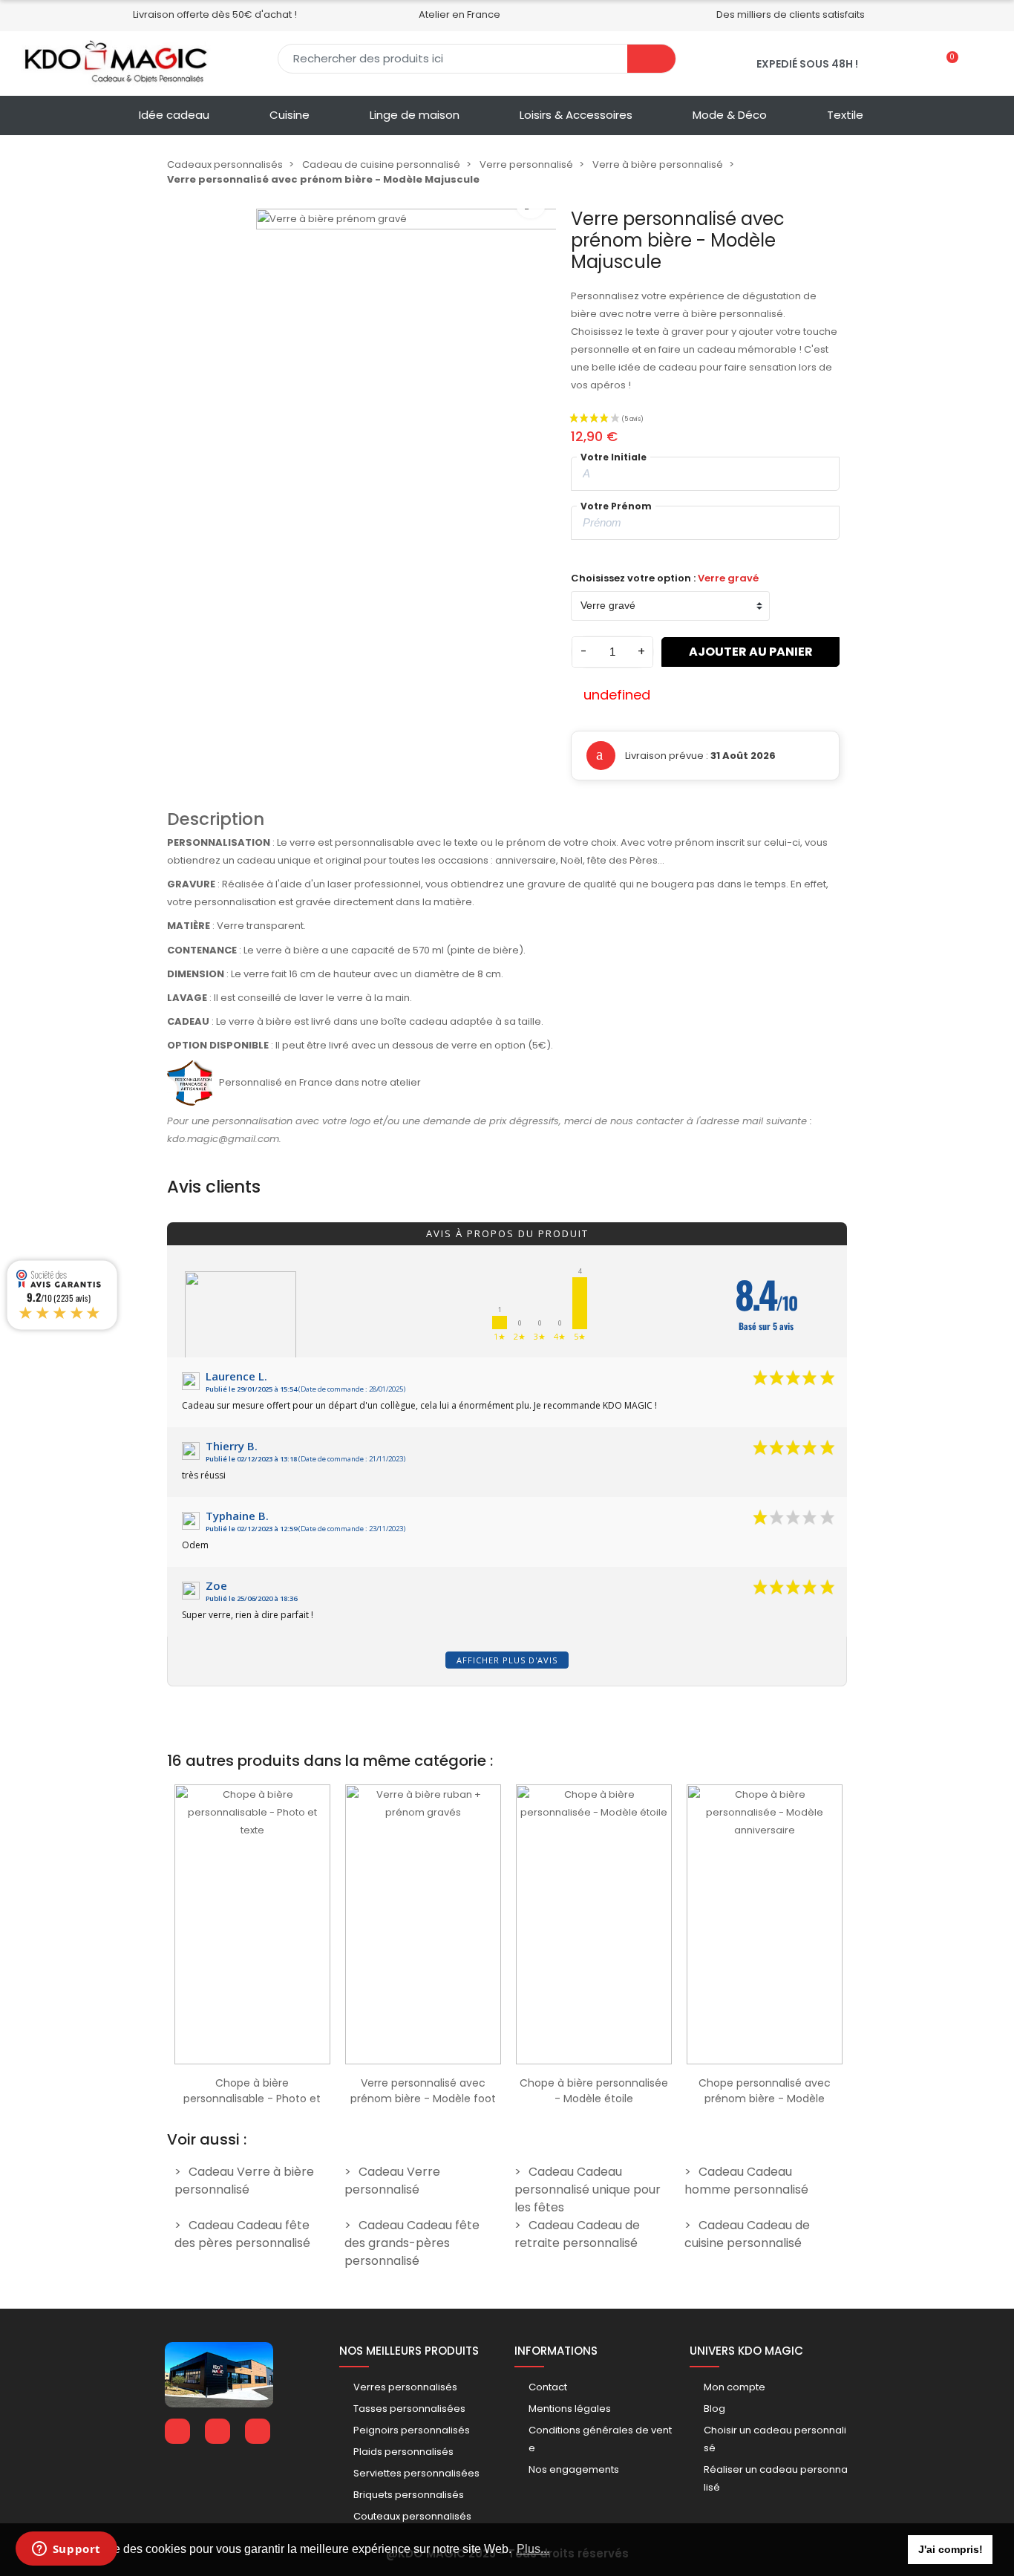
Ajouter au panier (751, 652)
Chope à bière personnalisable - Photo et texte (252, 2099)
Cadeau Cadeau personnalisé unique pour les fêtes (588, 2189)
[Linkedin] (217, 2431)
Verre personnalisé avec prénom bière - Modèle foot (423, 2091)
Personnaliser (252, 2057)
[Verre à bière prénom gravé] (406, 359)
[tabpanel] (252, 1940)
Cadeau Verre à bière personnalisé (244, 2181)
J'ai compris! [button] (951, 2549)
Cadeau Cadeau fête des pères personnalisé (242, 2234)
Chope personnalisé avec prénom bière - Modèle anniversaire (765, 2099)
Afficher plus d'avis (507, 1660)
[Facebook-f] (177, 2431)
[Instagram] (258, 2431)
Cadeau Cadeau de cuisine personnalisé (747, 2234)
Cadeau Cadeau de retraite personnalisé (577, 2234)
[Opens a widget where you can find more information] (66, 2550)
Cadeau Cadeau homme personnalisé (746, 2181)
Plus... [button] (533, 2549)
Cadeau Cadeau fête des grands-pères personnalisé (412, 2243)
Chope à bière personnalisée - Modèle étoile (594, 2091)
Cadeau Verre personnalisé (392, 2181)
